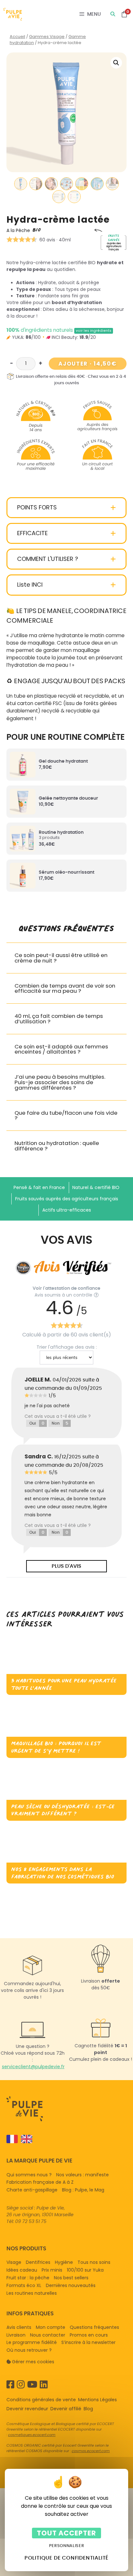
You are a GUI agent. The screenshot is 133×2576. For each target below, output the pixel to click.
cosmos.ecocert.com (91, 2451)
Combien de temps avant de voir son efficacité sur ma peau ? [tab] (65, 989)
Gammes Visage (47, 37)
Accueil (17, 37)
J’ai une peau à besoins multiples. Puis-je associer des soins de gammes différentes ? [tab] (60, 1082)
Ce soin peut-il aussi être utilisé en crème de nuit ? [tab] (61, 958)
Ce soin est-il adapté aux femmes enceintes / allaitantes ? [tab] (61, 1049)
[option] (25, 2139)
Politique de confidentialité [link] (66, 2558)
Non (60, 1423)
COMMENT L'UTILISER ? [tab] (48, 559)
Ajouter (87, 363)
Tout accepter (67, 2533)
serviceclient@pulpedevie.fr (33, 2067)
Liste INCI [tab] (30, 585)
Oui (37, 1423)
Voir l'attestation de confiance (66, 1288)
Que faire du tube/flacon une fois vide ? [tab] (66, 1116)
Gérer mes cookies (33, 2362)
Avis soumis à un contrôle (63, 1295)
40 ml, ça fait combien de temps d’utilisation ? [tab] (59, 1019)
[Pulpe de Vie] (13, 14)
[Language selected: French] (63, 2139)
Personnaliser (66, 2546)
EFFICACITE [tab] (32, 533)
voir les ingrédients (94, 331)
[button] (116, 63)
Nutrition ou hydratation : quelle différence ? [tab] (57, 1146)
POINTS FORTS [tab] (37, 508)
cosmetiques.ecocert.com (32, 2435)
